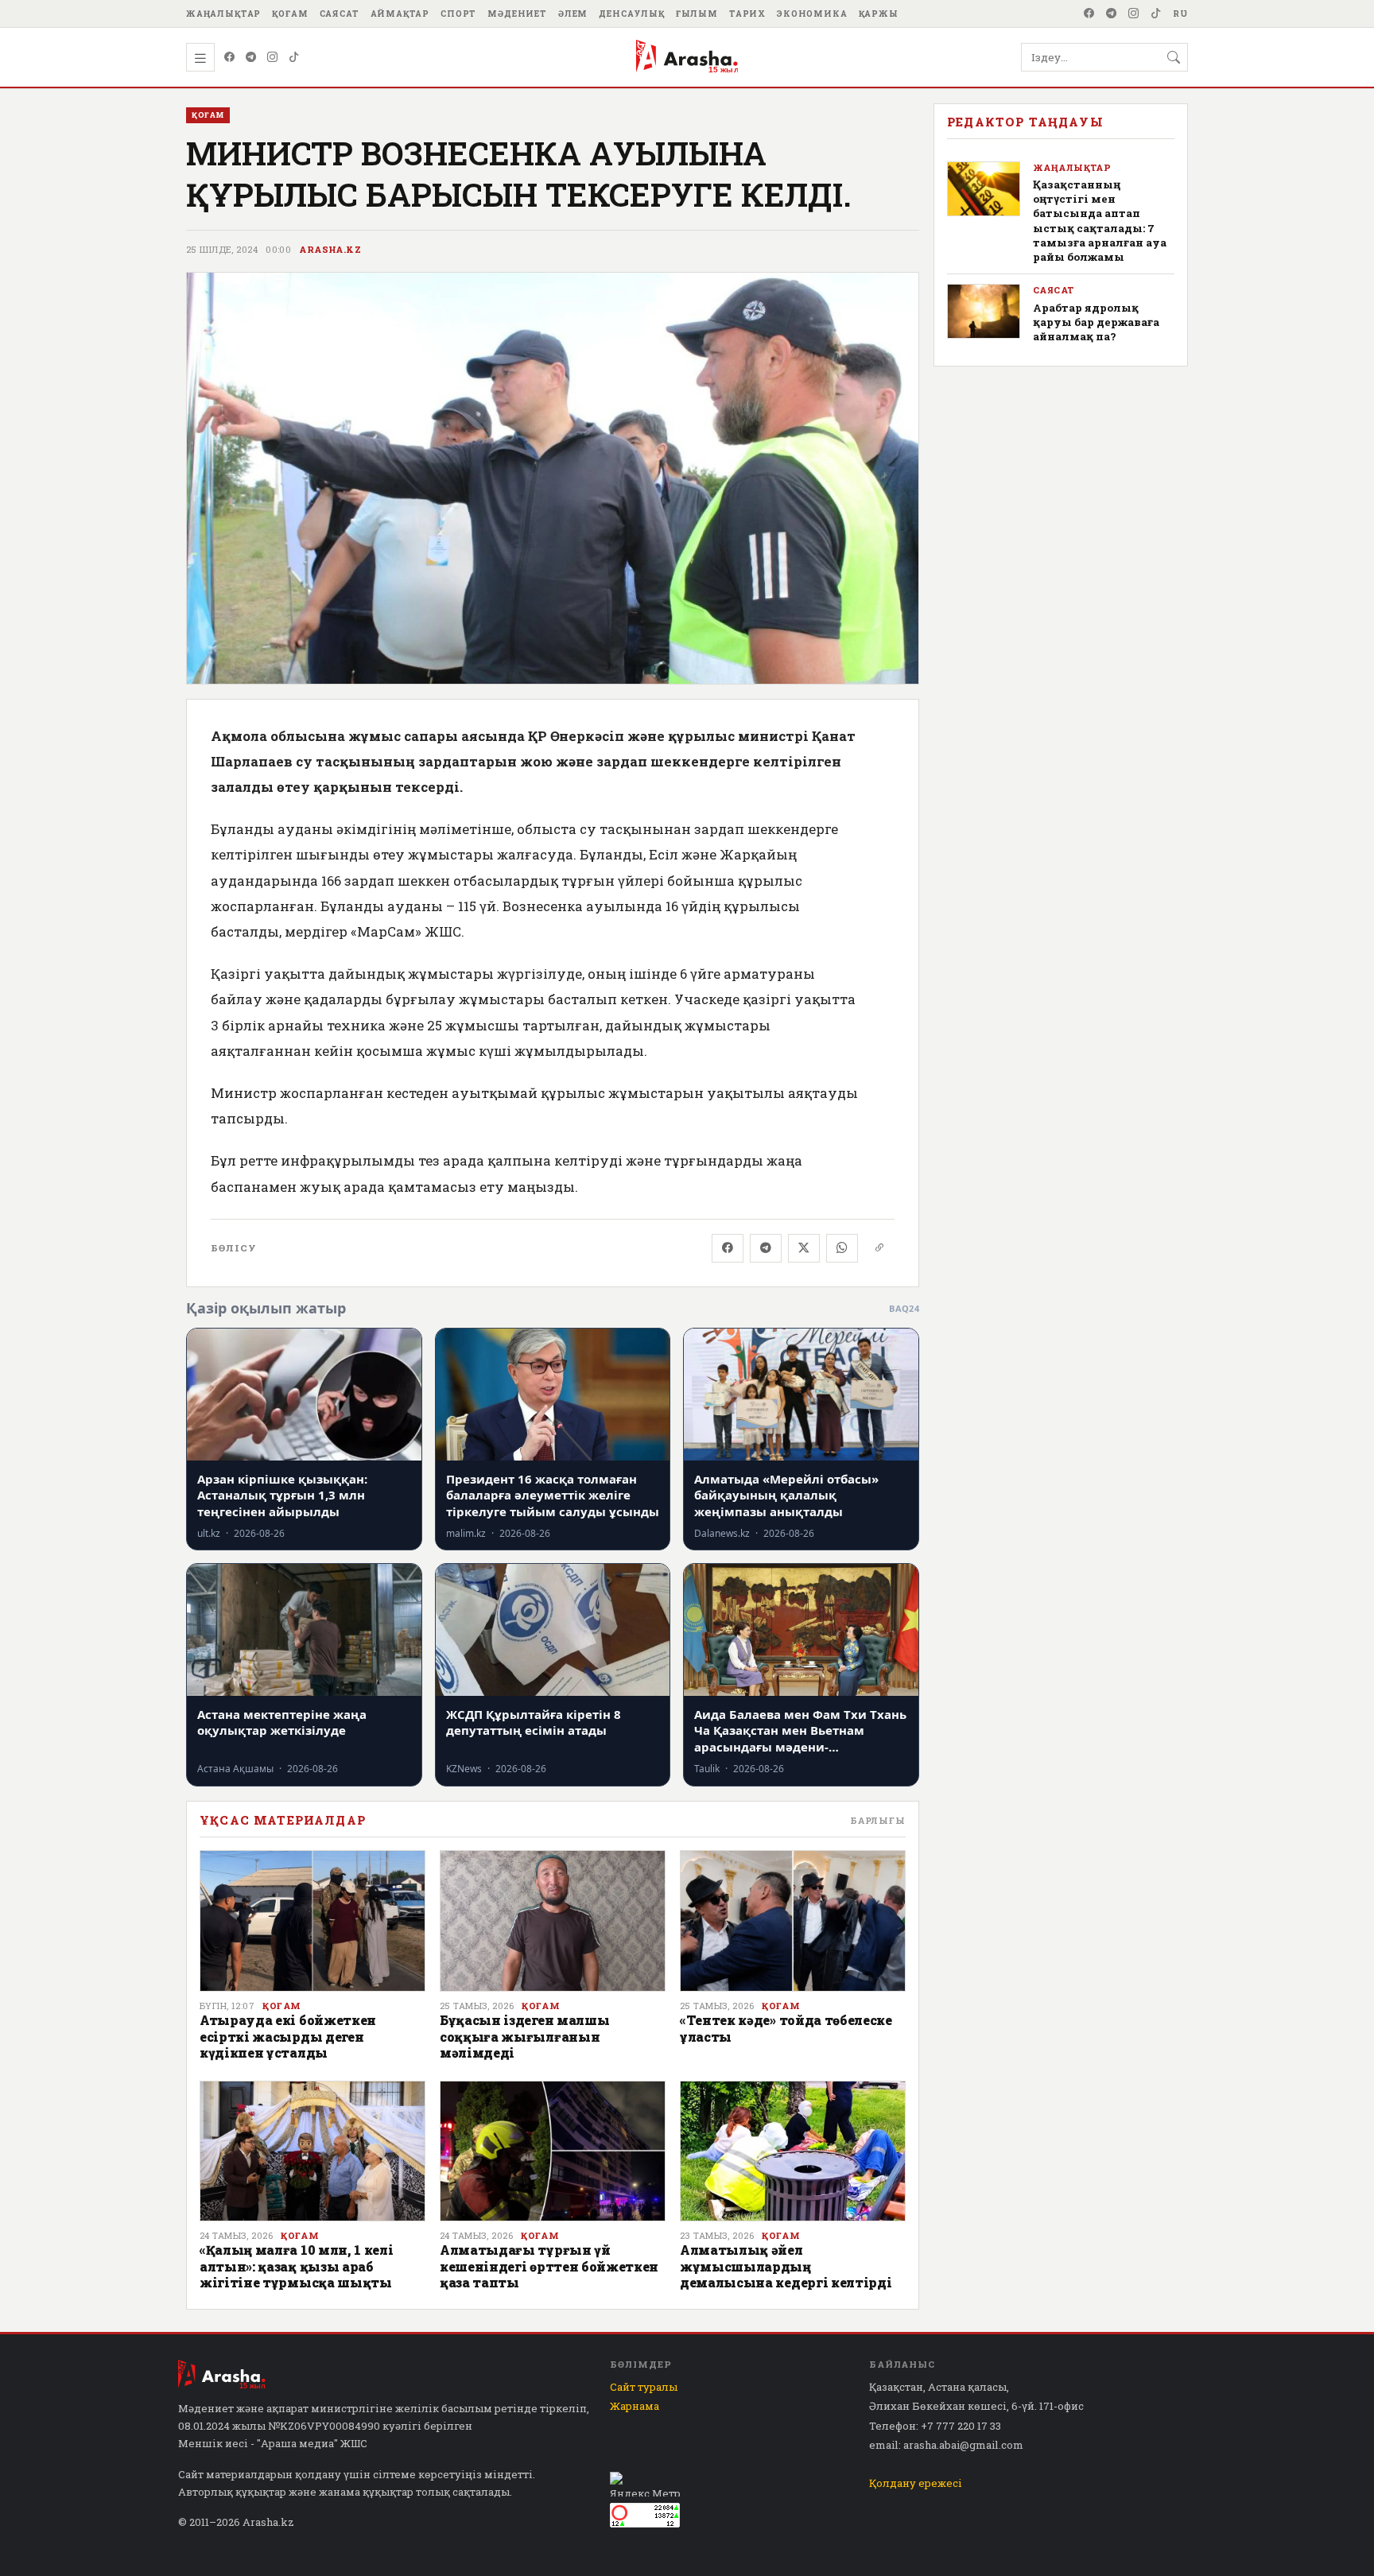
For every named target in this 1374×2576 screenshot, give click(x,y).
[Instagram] (1134, 14)
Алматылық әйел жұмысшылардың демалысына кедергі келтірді (786, 2266)
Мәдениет (517, 14)
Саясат (340, 14)
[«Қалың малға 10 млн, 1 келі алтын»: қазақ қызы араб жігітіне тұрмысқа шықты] (312, 2151)
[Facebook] (1089, 14)
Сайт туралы (644, 2387)
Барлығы (878, 1820)
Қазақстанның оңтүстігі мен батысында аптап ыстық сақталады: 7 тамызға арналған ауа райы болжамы (1100, 221)
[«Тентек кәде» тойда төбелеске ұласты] (793, 1921)
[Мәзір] (200, 57)
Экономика (812, 14)
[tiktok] (1156, 14)
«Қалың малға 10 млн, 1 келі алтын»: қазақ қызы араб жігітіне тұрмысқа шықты (296, 2266)
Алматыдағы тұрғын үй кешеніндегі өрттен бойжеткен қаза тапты (549, 2266)
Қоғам (290, 14)
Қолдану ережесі (916, 2483)
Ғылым (697, 14)
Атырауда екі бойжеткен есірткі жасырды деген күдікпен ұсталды (288, 2036)
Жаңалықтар (223, 14)
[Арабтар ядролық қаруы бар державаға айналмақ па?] (984, 311)
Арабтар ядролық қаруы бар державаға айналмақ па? (1096, 322)
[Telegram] (1112, 14)
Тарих (747, 14)
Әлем (573, 14)
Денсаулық (632, 14)
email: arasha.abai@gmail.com (946, 2445)
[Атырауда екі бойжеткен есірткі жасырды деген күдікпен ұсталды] (312, 1921)
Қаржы (879, 14)
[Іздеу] (1174, 57)
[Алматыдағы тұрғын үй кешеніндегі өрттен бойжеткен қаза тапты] (553, 2151)
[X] (804, 1248)
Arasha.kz (330, 250)
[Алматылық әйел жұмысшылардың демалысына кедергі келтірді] (793, 2151)
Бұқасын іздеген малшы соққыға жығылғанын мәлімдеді (524, 2036)
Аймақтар (400, 14)
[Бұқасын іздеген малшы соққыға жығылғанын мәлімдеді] (553, 1921)
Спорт (458, 14)
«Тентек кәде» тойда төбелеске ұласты (786, 2028)
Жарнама (635, 2406)
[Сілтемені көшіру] (879, 1248)
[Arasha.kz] (687, 57)
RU (1180, 14)
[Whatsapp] (842, 1248)
